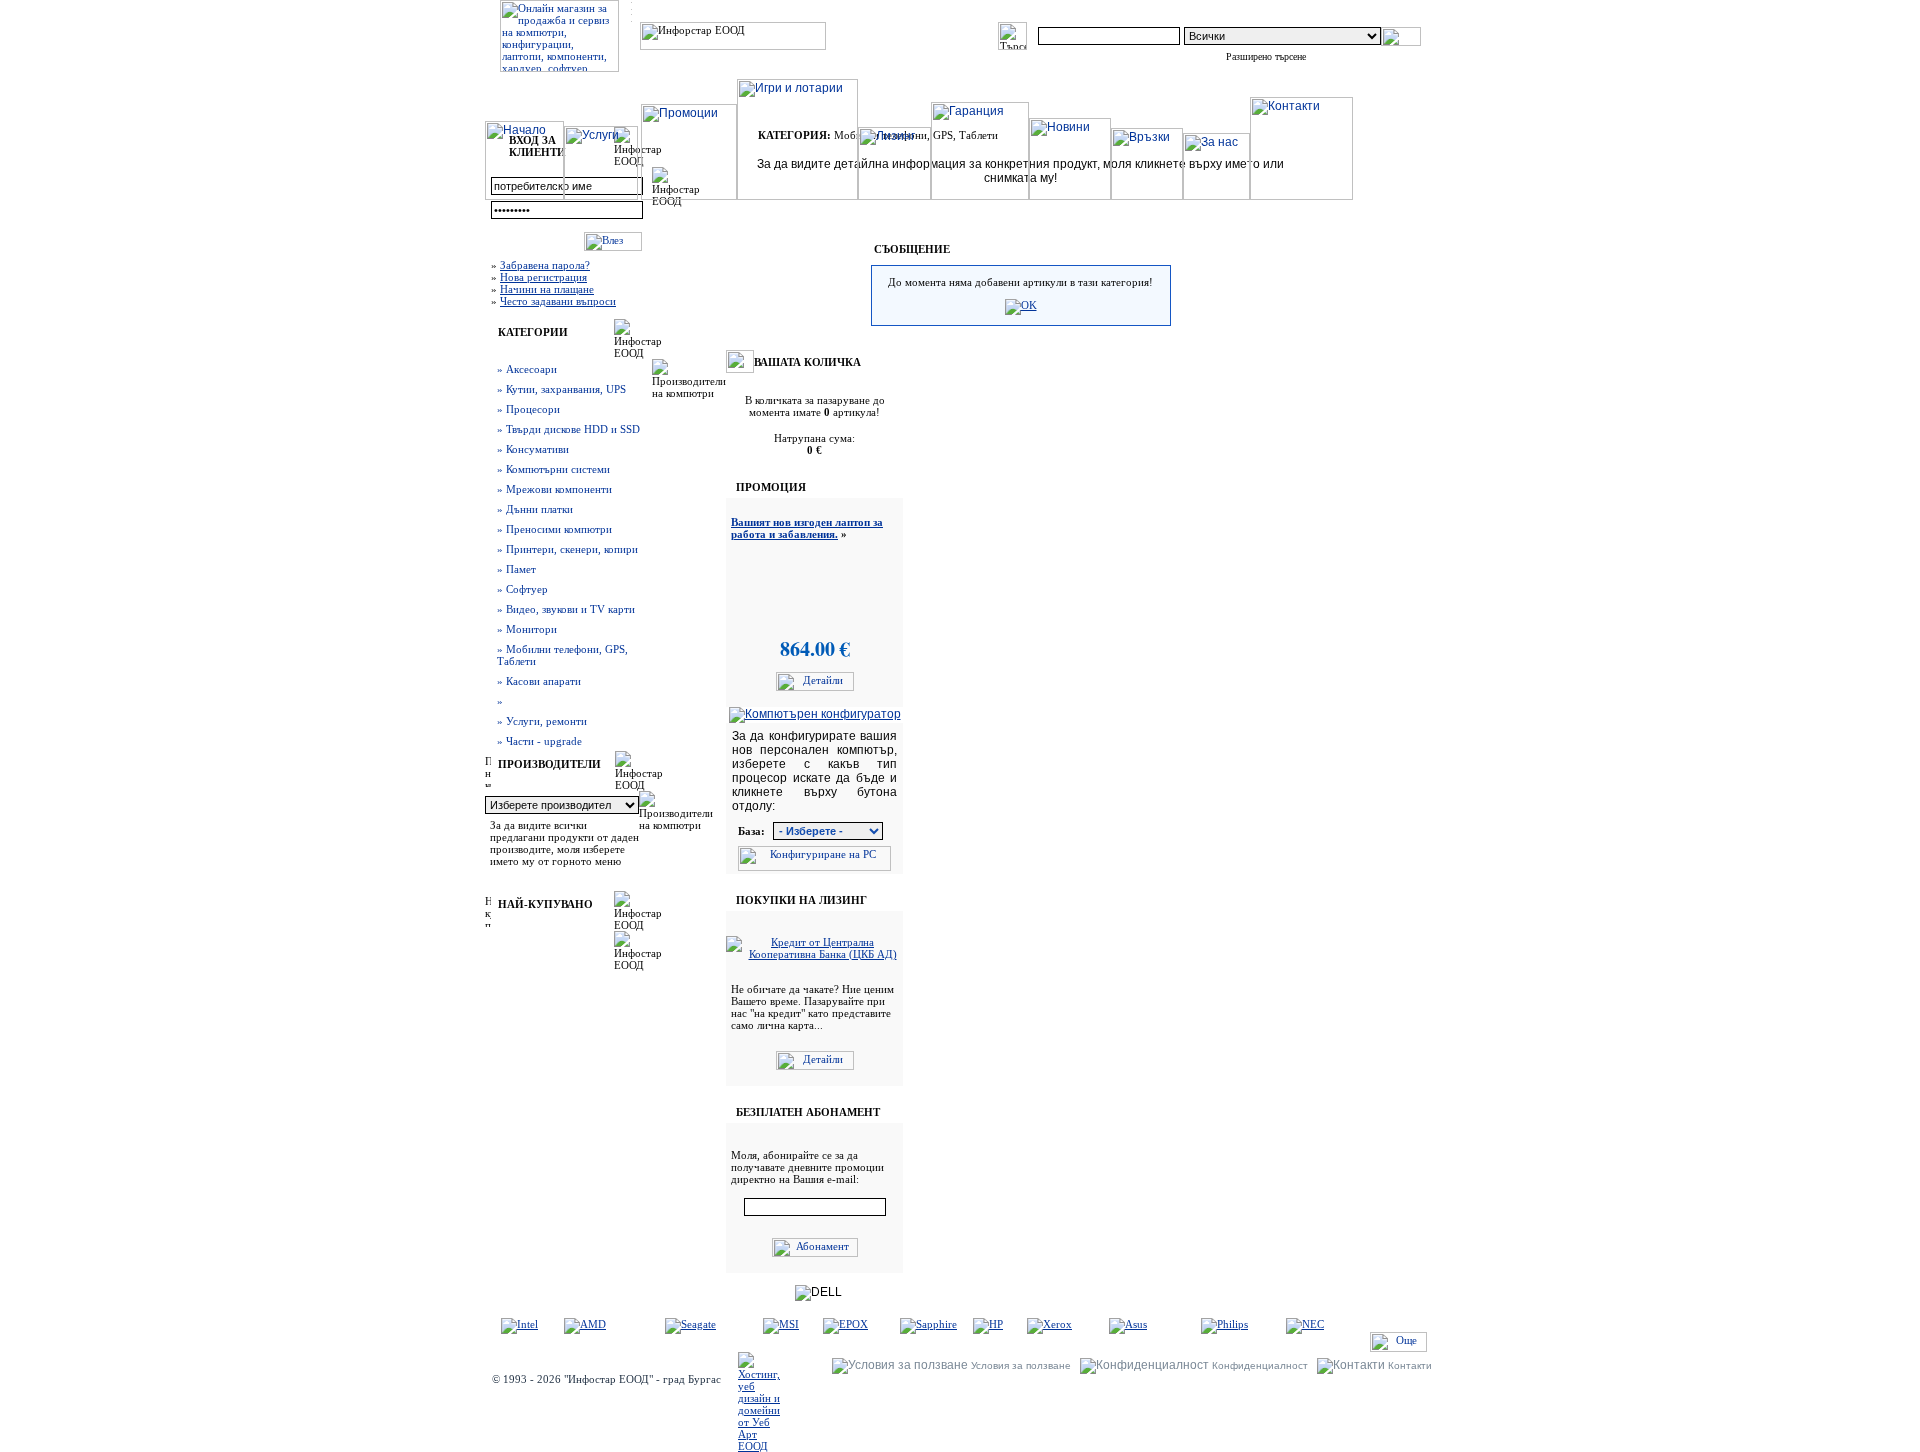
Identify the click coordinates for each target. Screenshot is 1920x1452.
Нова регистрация (543, 277)
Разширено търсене (1266, 56)
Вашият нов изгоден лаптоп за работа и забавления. (807, 528)
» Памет (516, 569)
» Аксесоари (527, 369)
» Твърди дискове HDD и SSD (568, 429)
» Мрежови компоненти (554, 489)
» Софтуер (522, 589)
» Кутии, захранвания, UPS (561, 389)
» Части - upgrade (539, 741)
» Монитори (527, 629)
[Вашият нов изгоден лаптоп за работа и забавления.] (815, 687)
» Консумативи (533, 449)
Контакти (1410, 1365)
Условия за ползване (1021, 1365)
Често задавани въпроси (558, 301)
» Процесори (528, 409)
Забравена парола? (545, 265)
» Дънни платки (535, 509)
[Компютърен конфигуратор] (815, 714)
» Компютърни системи (553, 469)
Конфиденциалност (1260, 1365)
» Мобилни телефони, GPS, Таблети (562, 655)
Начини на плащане (547, 289)
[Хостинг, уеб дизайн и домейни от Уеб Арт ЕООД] (759, 1446)
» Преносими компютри (554, 529)
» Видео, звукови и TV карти (566, 609)
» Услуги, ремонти (542, 721)
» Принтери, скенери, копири (567, 549)
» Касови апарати (539, 681)
